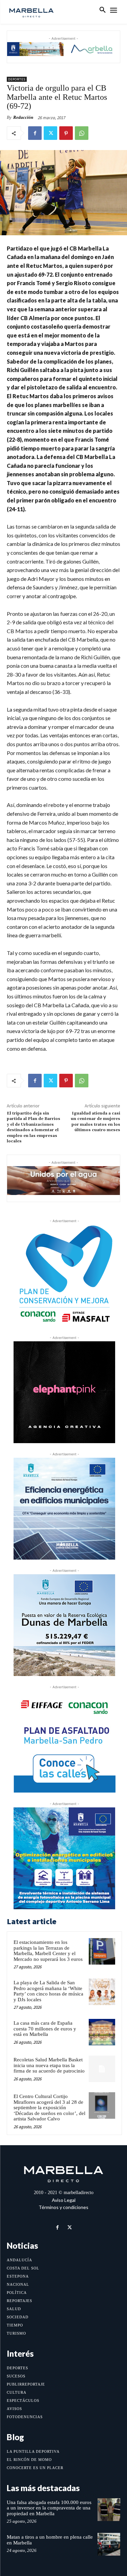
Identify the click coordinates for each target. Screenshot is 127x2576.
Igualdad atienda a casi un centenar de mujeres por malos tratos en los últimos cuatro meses (96, 1122)
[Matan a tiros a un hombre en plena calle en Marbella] (109, 2544)
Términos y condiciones (63, 2207)
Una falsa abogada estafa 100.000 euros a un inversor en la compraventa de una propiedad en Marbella (49, 2508)
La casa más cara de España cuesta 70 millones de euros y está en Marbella (45, 2029)
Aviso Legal (64, 2200)
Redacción (23, 117)
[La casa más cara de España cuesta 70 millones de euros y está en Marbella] (102, 2032)
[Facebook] (35, 133)
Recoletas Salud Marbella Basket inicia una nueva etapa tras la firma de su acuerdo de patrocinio (49, 2065)
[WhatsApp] (82, 133)
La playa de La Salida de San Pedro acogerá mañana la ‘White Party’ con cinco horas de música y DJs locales (48, 1991)
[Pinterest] (66, 133)
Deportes (17, 79)
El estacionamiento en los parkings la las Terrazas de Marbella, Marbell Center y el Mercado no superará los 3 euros (48, 1951)
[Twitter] (50, 133)
